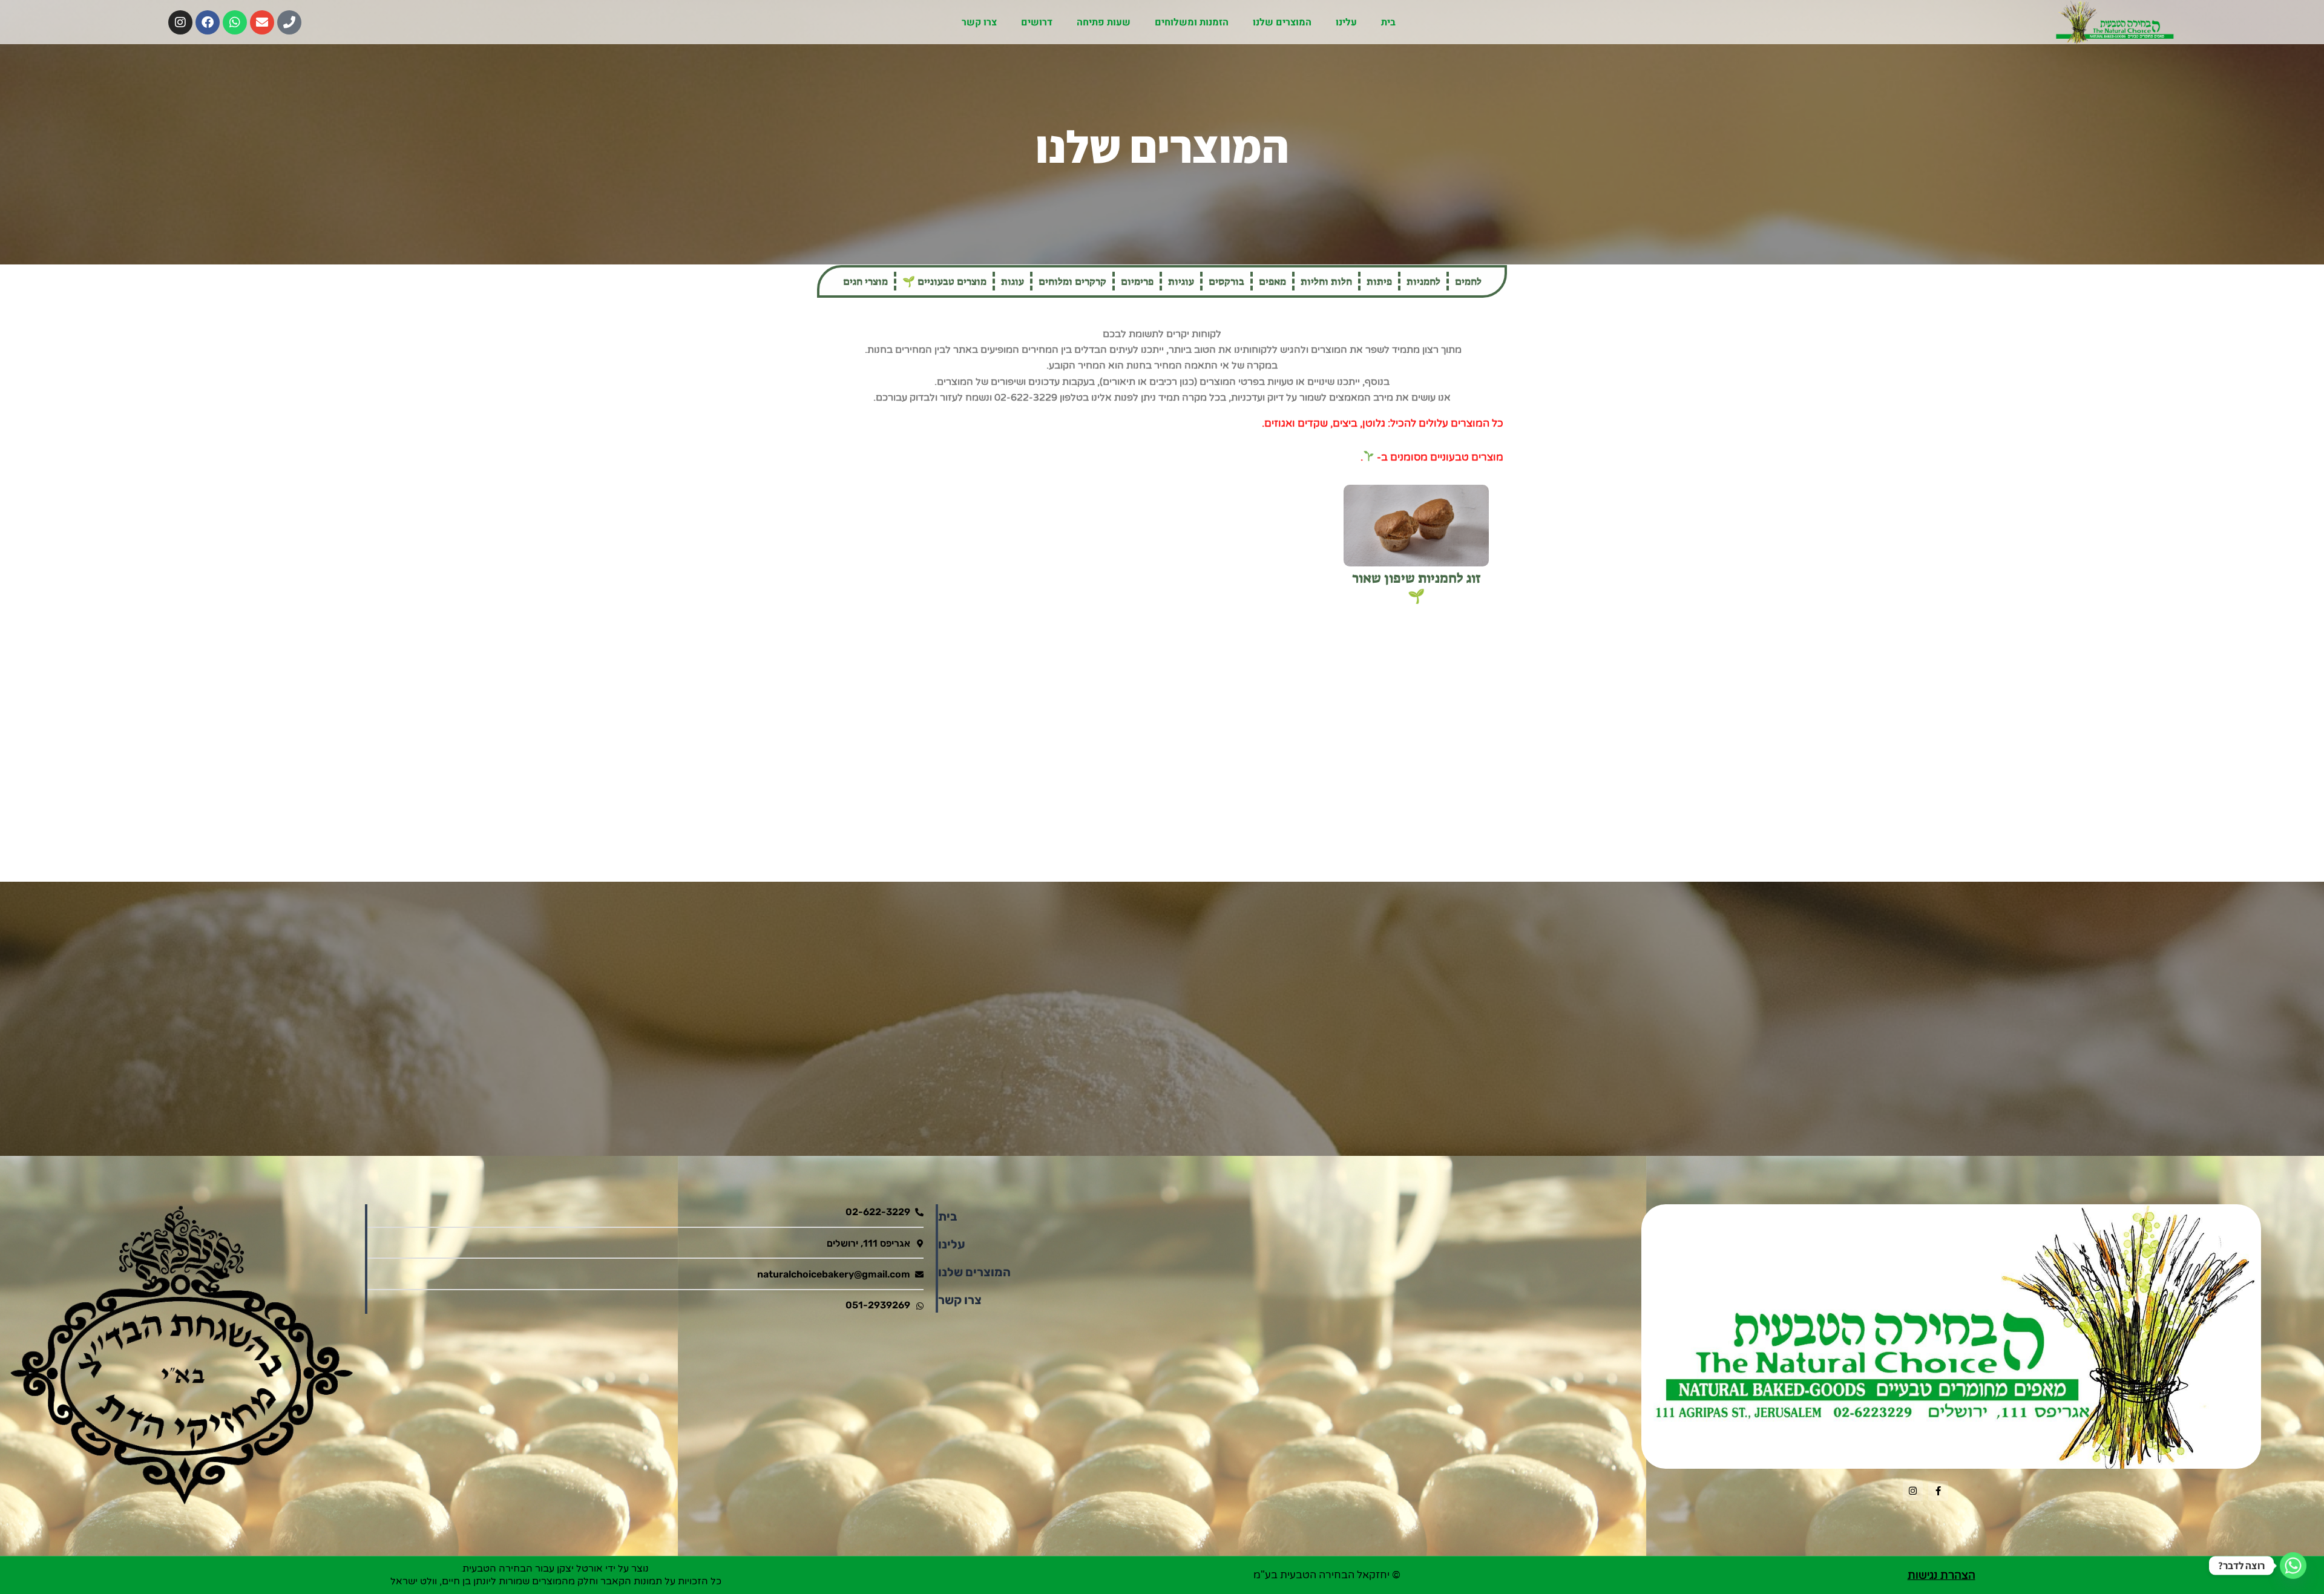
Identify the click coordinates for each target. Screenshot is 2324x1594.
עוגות (1013, 281)
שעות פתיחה (1104, 22)
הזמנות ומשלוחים (1192, 22)
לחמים (1468, 281)
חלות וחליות (1326, 281)
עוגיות (1181, 281)
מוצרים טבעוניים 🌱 (944, 281)
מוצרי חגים (865, 281)
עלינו (1346, 22)
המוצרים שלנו (1282, 22)
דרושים (1037, 22)
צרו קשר (979, 22)
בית (1388, 22)
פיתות (1379, 281)
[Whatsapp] (2293, 1566)
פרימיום (1137, 281)
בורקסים (1226, 281)
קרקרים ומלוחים (1072, 281)
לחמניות (1423, 281)
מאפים (1272, 281)
